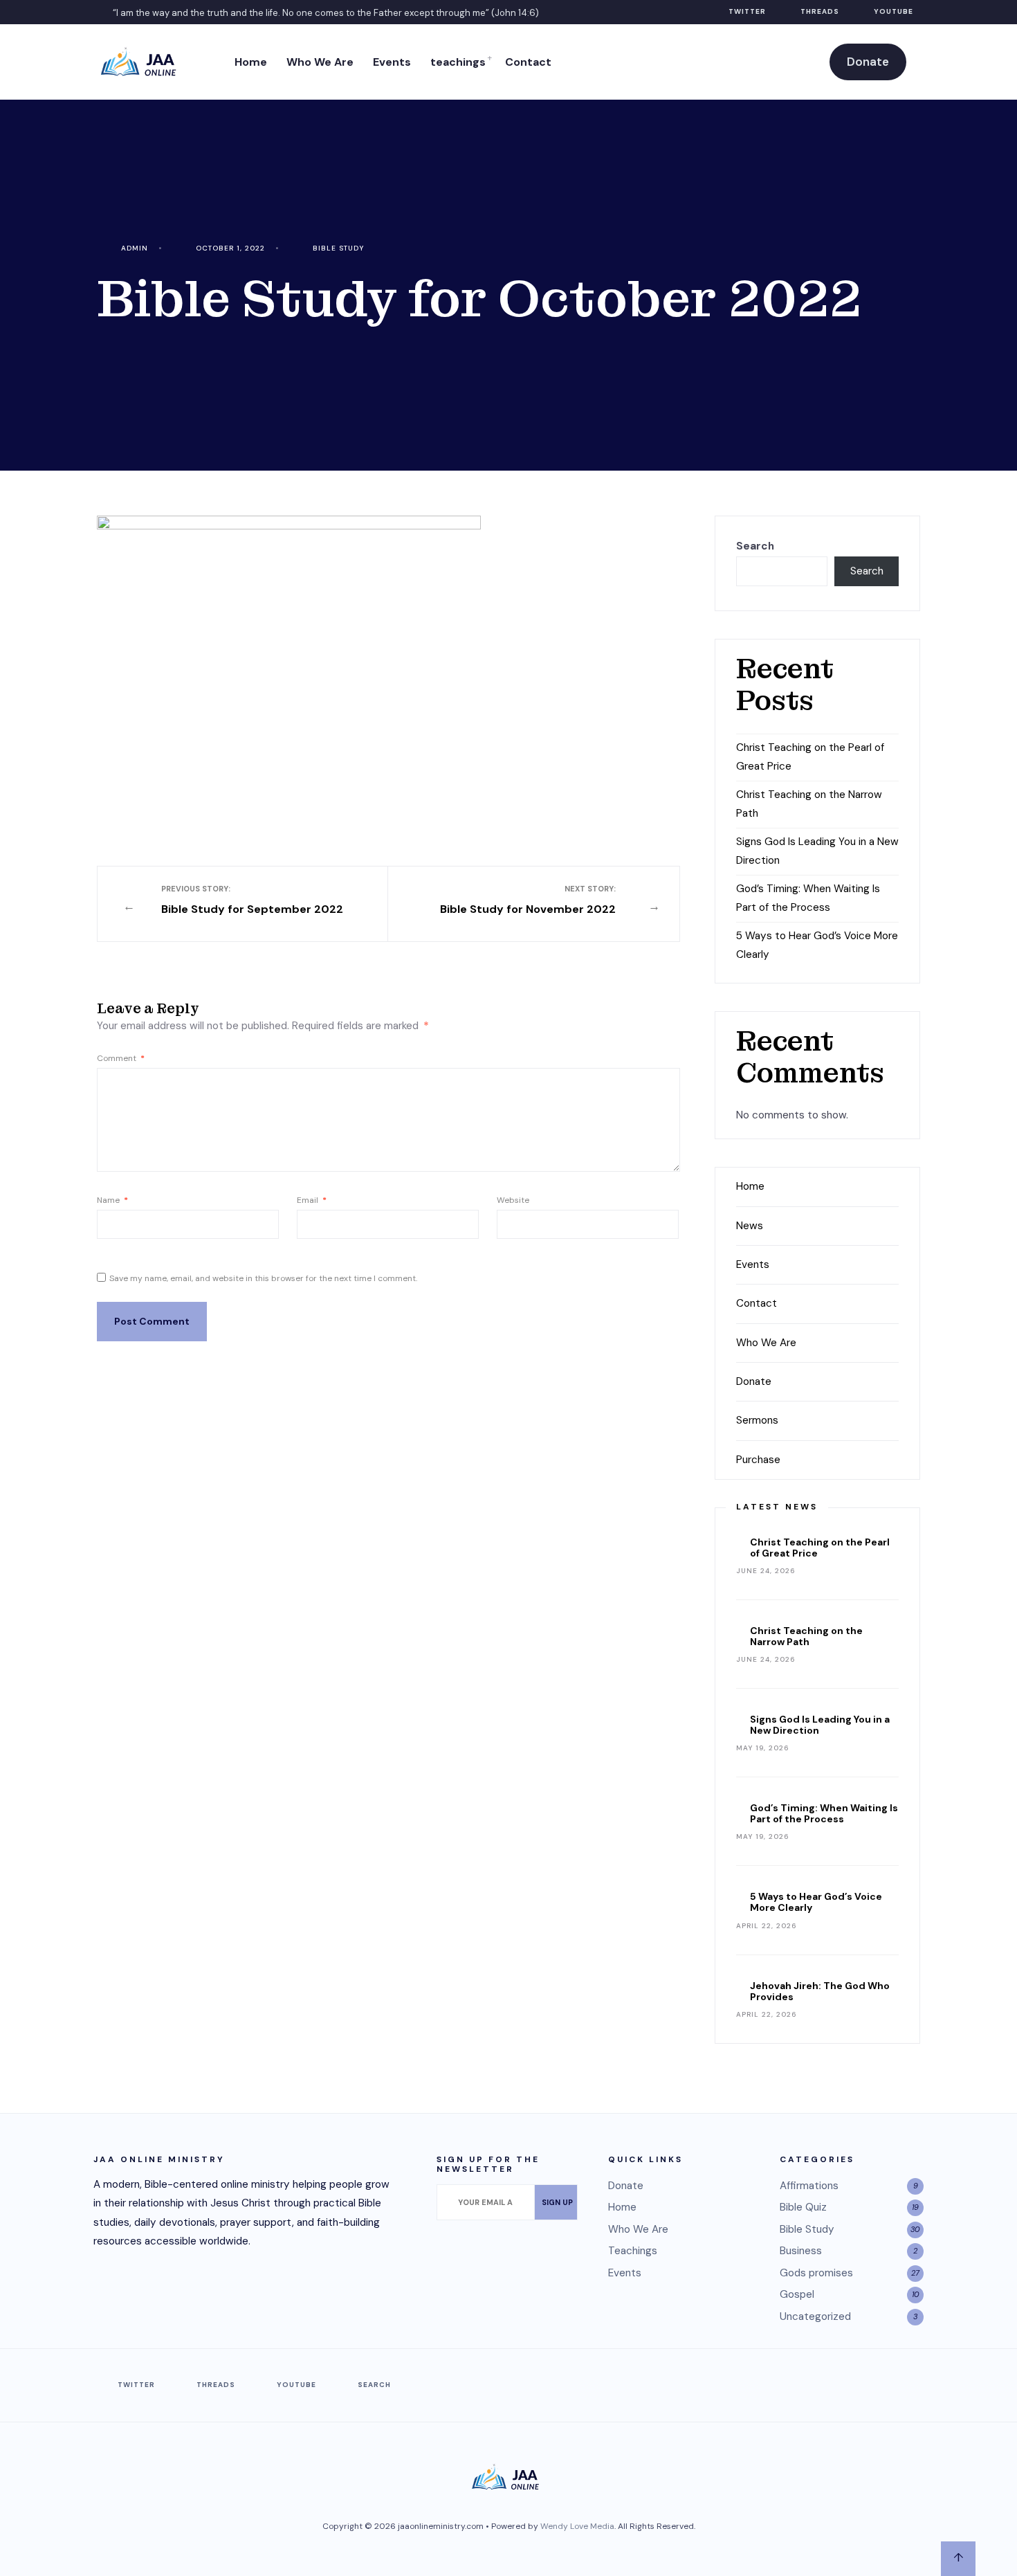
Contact (528, 62)
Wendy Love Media (577, 2526)
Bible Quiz (803, 2207)
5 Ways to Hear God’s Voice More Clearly (816, 1902)
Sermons (757, 1420)
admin (135, 248)
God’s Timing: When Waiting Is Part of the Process (824, 1813)
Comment (121, 1058)
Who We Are (320, 62)
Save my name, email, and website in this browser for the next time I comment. (263, 1278)
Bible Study (338, 248)
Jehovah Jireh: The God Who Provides (820, 1991)
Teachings (633, 2251)
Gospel (797, 2294)
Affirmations (809, 2186)
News (750, 1226)
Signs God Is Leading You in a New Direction (820, 1725)
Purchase (758, 1460)
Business (801, 2251)
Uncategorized (815, 2316)
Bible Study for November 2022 (528, 900)
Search (755, 546)
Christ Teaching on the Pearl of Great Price (820, 1548)
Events (392, 62)
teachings (458, 62)
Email (312, 1200)
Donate (868, 62)
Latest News (777, 1507)
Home (251, 62)
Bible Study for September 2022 (252, 900)
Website (513, 1200)
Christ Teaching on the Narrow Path (806, 1636)
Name (112, 1200)
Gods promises (816, 2273)
